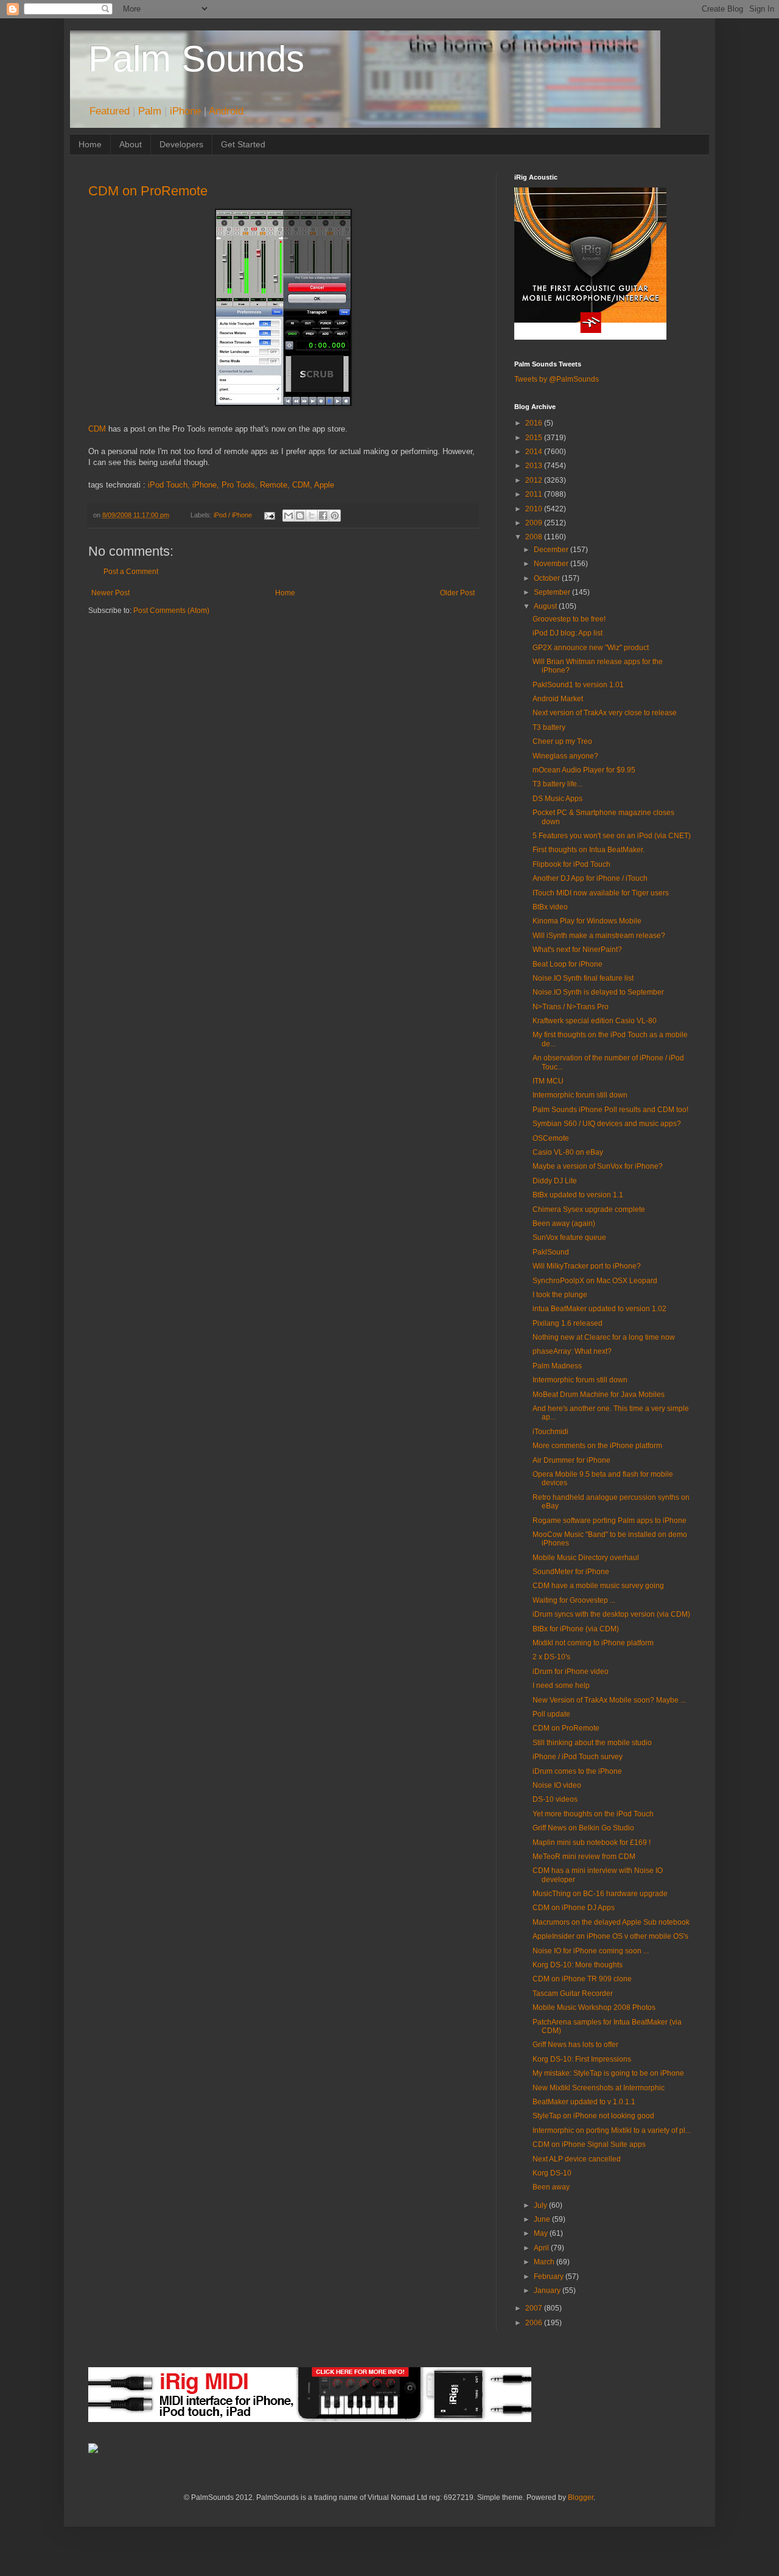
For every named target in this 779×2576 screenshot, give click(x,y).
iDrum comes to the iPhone (577, 1771)
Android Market (558, 699)
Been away (551, 2187)
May (542, 2233)
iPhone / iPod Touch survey (578, 1757)
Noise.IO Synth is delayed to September (598, 992)
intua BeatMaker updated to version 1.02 (599, 1309)
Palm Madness (557, 1366)
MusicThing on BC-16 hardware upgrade (600, 1894)
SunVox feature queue (569, 1237)
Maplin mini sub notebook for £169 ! (592, 1843)
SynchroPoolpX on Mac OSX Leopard (595, 1281)
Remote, (275, 485)
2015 (535, 438)
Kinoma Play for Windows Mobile (587, 921)
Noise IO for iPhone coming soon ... (591, 1951)
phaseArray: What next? (572, 1351)
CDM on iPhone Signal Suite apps (589, 2144)
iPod (156, 485)
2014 (535, 452)
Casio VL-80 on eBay (568, 1152)
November (552, 564)
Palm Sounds (196, 59)
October (548, 578)
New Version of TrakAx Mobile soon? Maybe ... (609, 1700)
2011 (535, 494)
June (543, 2219)
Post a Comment (131, 572)
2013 (535, 466)
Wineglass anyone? (565, 756)
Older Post (457, 593)
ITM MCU (548, 1081)
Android (226, 111)
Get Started (243, 144)
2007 (535, 2308)
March (545, 2262)
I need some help (561, 1685)
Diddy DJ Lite (555, 1181)
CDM (97, 429)
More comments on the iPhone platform (597, 1446)
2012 (535, 480)
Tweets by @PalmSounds (557, 379)
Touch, (178, 485)
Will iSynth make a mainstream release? (599, 936)
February (550, 2277)
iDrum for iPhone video (571, 1671)
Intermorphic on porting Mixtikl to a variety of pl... (612, 2130)
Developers (181, 144)
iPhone (185, 111)
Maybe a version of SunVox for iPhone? (598, 1166)
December (552, 550)
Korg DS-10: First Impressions (582, 2059)
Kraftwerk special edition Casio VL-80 (595, 1021)
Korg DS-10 (552, 2173)
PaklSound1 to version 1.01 (578, 685)
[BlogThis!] (300, 516)
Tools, (247, 485)
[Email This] (288, 516)
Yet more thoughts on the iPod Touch (593, 1814)
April (542, 2248)
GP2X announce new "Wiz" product (591, 648)
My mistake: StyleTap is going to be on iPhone (608, 2073)
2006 (535, 2323)
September (553, 592)
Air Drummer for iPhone (571, 1460)
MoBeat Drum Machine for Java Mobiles (599, 1395)
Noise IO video (557, 1785)
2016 (535, 423)
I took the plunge (560, 1295)
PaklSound (551, 1252)
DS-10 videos (555, 1799)
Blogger (581, 2497)
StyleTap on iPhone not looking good (593, 2116)
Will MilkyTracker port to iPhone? (587, 1266)
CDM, (302, 485)
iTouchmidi (550, 1432)
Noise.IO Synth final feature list (583, 978)
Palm (150, 111)
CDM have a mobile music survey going (598, 1586)
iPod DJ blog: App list (568, 633)
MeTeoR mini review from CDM (584, 1857)
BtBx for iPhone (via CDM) (576, 1629)
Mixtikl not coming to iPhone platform (593, 1643)
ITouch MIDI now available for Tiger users (601, 893)
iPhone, (206, 485)
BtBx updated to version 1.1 (578, 1195)
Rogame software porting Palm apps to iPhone (610, 1521)
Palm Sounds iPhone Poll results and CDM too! (610, 1110)
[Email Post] (268, 515)
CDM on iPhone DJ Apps (574, 1908)
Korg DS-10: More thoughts (578, 1965)
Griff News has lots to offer (575, 2045)
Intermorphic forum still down (580, 1095)
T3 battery (549, 727)
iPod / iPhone (233, 515)
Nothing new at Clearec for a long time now (604, 1337)
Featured (110, 111)
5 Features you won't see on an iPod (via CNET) (612, 836)
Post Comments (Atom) (171, 611)
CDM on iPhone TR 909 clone (582, 1979)
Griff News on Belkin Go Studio (583, 1828)
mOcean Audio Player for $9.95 (584, 770)
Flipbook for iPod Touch (571, 864)
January (548, 2291)
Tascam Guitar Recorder (573, 1993)
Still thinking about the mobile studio (592, 1743)
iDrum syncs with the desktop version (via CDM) (611, 1614)
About (131, 144)
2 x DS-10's (551, 1657)
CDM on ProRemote (148, 191)
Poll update (551, 1714)
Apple (324, 485)
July (541, 2205)
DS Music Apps (557, 799)
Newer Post (110, 593)
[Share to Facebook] (323, 516)
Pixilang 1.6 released (568, 1323)
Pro (228, 485)
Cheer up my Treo (562, 741)
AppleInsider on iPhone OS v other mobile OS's (610, 1936)
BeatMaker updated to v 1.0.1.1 (584, 2102)
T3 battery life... (557, 784)
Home (90, 144)
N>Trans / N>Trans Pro (571, 1007)
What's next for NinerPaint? (577, 950)
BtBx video (550, 907)
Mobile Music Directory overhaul (586, 1558)
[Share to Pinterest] (335, 516)
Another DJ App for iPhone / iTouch (590, 878)
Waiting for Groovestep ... (574, 1600)
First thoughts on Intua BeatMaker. (589, 850)
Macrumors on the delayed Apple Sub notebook (611, 1922)
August (546, 606)
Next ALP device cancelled (577, 2159)
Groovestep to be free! (569, 619)
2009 (535, 523)
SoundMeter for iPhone (571, 1572)
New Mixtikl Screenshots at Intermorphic (599, 2088)
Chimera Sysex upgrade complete (589, 1209)
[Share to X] (312, 516)
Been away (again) (564, 1223)
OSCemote (551, 1138)
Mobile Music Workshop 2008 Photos (594, 2007)
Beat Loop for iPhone (568, 964)
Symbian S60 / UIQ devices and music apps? (607, 1124)
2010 (535, 509)
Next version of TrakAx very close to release (605, 713)
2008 (535, 537)
